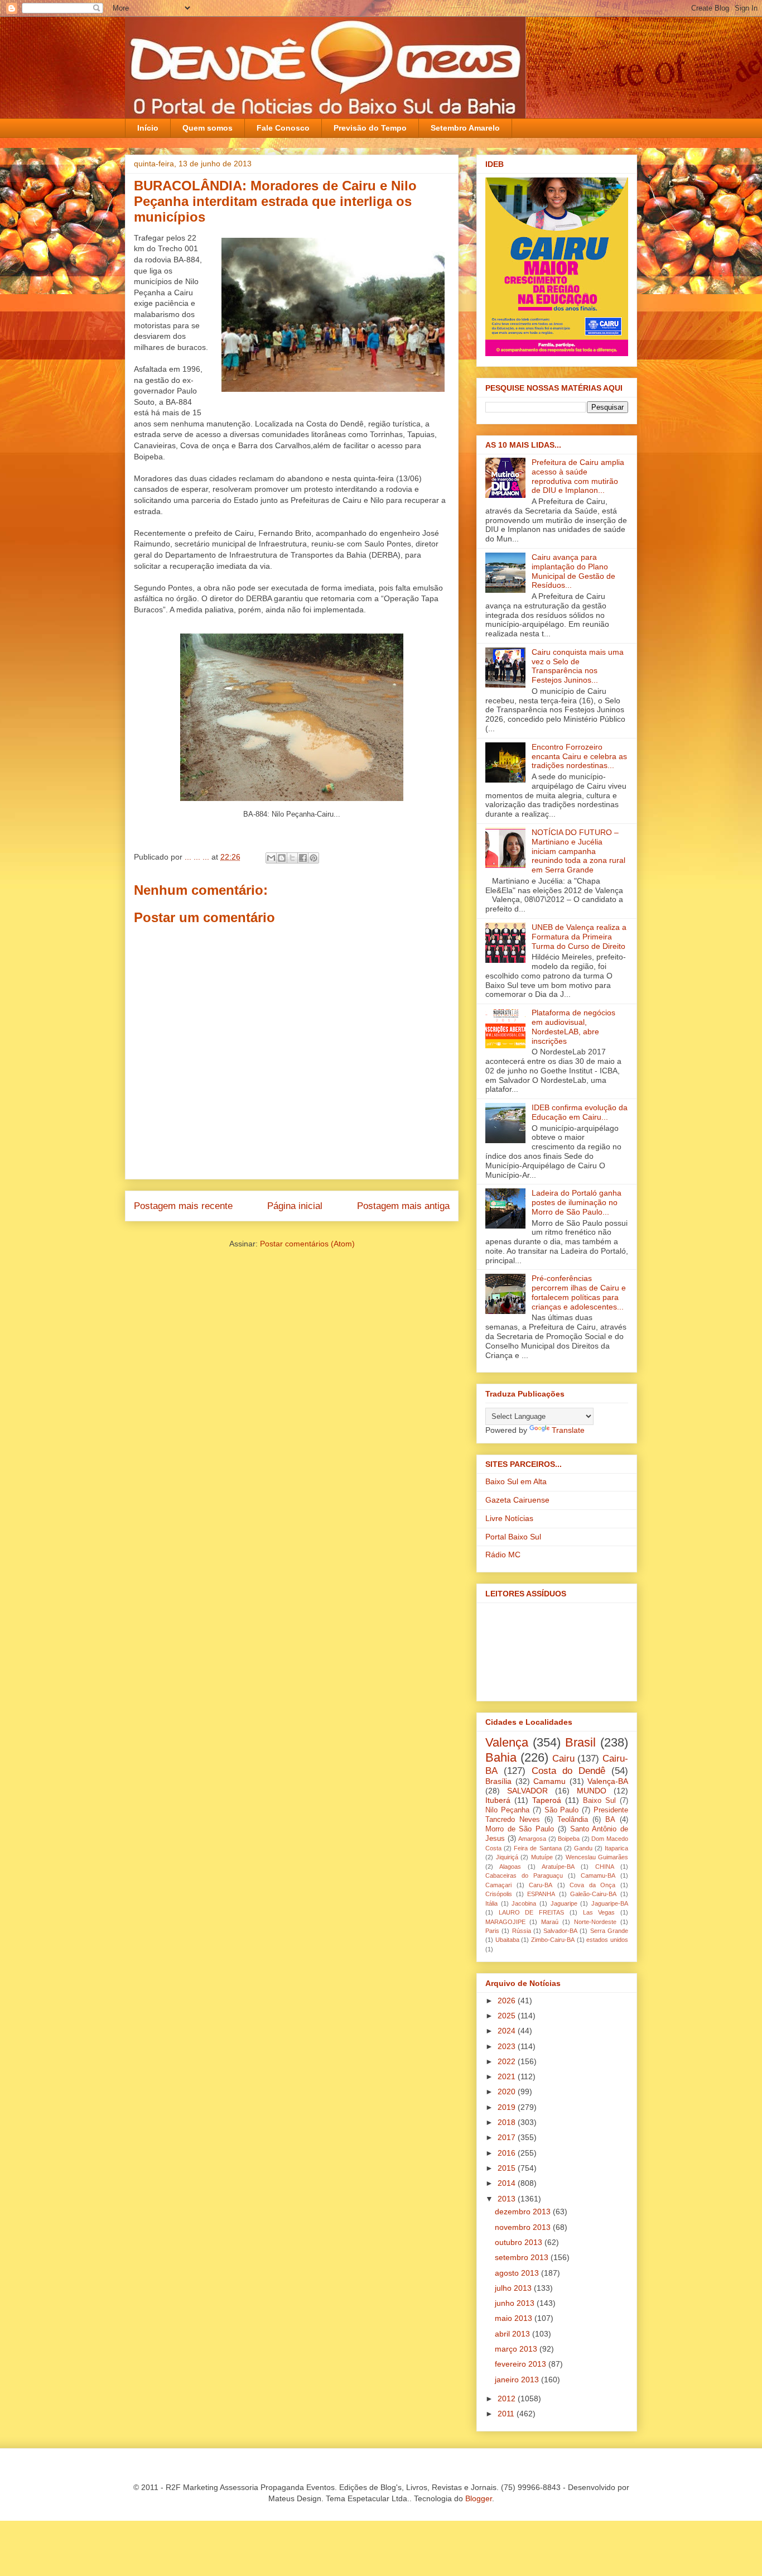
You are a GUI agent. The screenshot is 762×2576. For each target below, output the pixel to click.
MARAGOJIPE (505, 1922)
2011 (507, 2414)
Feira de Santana (537, 1848)
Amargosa (532, 1839)
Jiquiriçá (507, 1857)
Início (148, 128)
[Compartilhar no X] (292, 858)
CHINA (605, 1867)
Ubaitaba (507, 1940)
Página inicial (295, 1206)
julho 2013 (514, 2288)
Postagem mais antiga (403, 1206)
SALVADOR (527, 1791)
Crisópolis (499, 1894)
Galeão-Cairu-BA (593, 1894)
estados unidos (607, 1940)
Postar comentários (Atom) (307, 1244)
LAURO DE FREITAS (531, 1912)
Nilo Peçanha (507, 1810)
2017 (508, 2137)
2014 (508, 2183)
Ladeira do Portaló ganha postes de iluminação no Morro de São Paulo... (577, 1202)
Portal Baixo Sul (513, 1537)
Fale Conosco (283, 128)
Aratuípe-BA (558, 1867)
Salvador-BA (560, 1931)
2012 (508, 2398)
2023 (508, 2046)
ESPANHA (541, 1894)
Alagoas (510, 1867)
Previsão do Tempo (370, 128)
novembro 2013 (524, 2227)
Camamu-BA (598, 1875)
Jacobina (524, 1903)
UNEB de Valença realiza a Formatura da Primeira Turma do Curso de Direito (579, 937)
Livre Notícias (509, 1518)
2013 (508, 2199)
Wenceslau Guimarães (597, 1857)
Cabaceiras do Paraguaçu (524, 1875)
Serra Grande (609, 1931)
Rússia (522, 1931)
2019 (508, 2107)
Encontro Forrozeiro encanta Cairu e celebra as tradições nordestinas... (579, 756)
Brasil (580, 1742)
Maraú (550, 1922)
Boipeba (569, 1839)
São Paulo (562, 1810)
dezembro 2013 (524, 2212)
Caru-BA (541, 1885)
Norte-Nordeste (595, 1922)
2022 (508, 2061)
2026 (508, 2001)
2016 (508, 2153)
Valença (507, 1742)
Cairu (563, 1759)
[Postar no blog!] (282, 858)
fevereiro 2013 (522, 2364)
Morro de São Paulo (520, 1829)
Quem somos (208, 128)
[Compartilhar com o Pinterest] (314, 858)
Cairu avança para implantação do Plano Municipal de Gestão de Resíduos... (573, 571)
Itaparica (616, 1848)
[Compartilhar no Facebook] (303, 858)
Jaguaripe (564, 1903)
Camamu (549, 1781)
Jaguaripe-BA (610, 1903)
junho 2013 (516, 2303)
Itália (491, 1903)
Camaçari (498, 1885)
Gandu (583, 1848)
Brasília (498, 1781)
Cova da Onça (592, 1885)
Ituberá (498, 1800)
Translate (568, 1430)
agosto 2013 (518, 2273)
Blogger (479, 2498)
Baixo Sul (599, 1801)
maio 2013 (515, 2318)
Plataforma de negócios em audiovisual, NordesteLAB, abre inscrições (573, 1026)
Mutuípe (542, 1857)
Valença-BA (608, 1781)
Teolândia (573, 1820)
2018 (508, 2122)
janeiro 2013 (518, 2380)
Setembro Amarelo (465, 128)
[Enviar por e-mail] (271, 858)
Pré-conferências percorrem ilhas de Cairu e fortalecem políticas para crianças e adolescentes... (579, 1292)
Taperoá (547, 1800)
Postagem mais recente (183, 1206)
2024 (508, 2031)
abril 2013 (513, 2334)
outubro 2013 (520, 2242)
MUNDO (592, 1791)
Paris (492, 1931)
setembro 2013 (523, 2257)
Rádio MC (503, 1555)
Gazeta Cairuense (517, 1500)
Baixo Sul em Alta (516, 1481)
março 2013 (517, 2349)
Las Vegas (599, 1912)
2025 (508, 2016)
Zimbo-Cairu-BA (553, 1940)
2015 (508, 2168)
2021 (508, 2076)
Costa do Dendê (568, 1771)
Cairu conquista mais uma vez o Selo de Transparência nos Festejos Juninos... (578, 666)
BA (610, 1820)
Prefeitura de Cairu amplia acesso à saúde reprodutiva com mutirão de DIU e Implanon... (578, 476)
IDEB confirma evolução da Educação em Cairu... (580, 1112)
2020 (508, 2091)
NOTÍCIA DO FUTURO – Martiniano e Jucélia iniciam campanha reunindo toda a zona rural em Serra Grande (578, 851)
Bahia (501, 1757)
